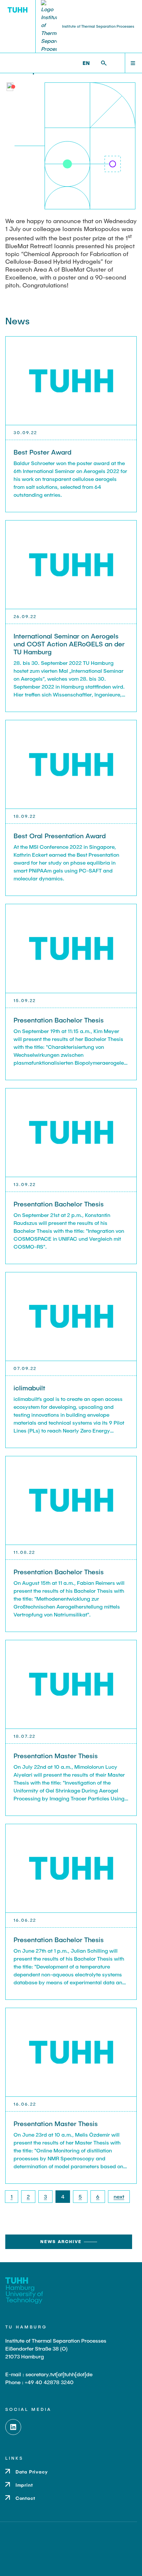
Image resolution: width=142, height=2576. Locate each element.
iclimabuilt (29, 1388)
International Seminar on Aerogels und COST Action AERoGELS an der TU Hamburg (69, 644)
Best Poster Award (42, 452)
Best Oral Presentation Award (60, 836)
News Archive (61, 2241)
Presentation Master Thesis (56, 1756)
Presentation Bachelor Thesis (59, 1020)
